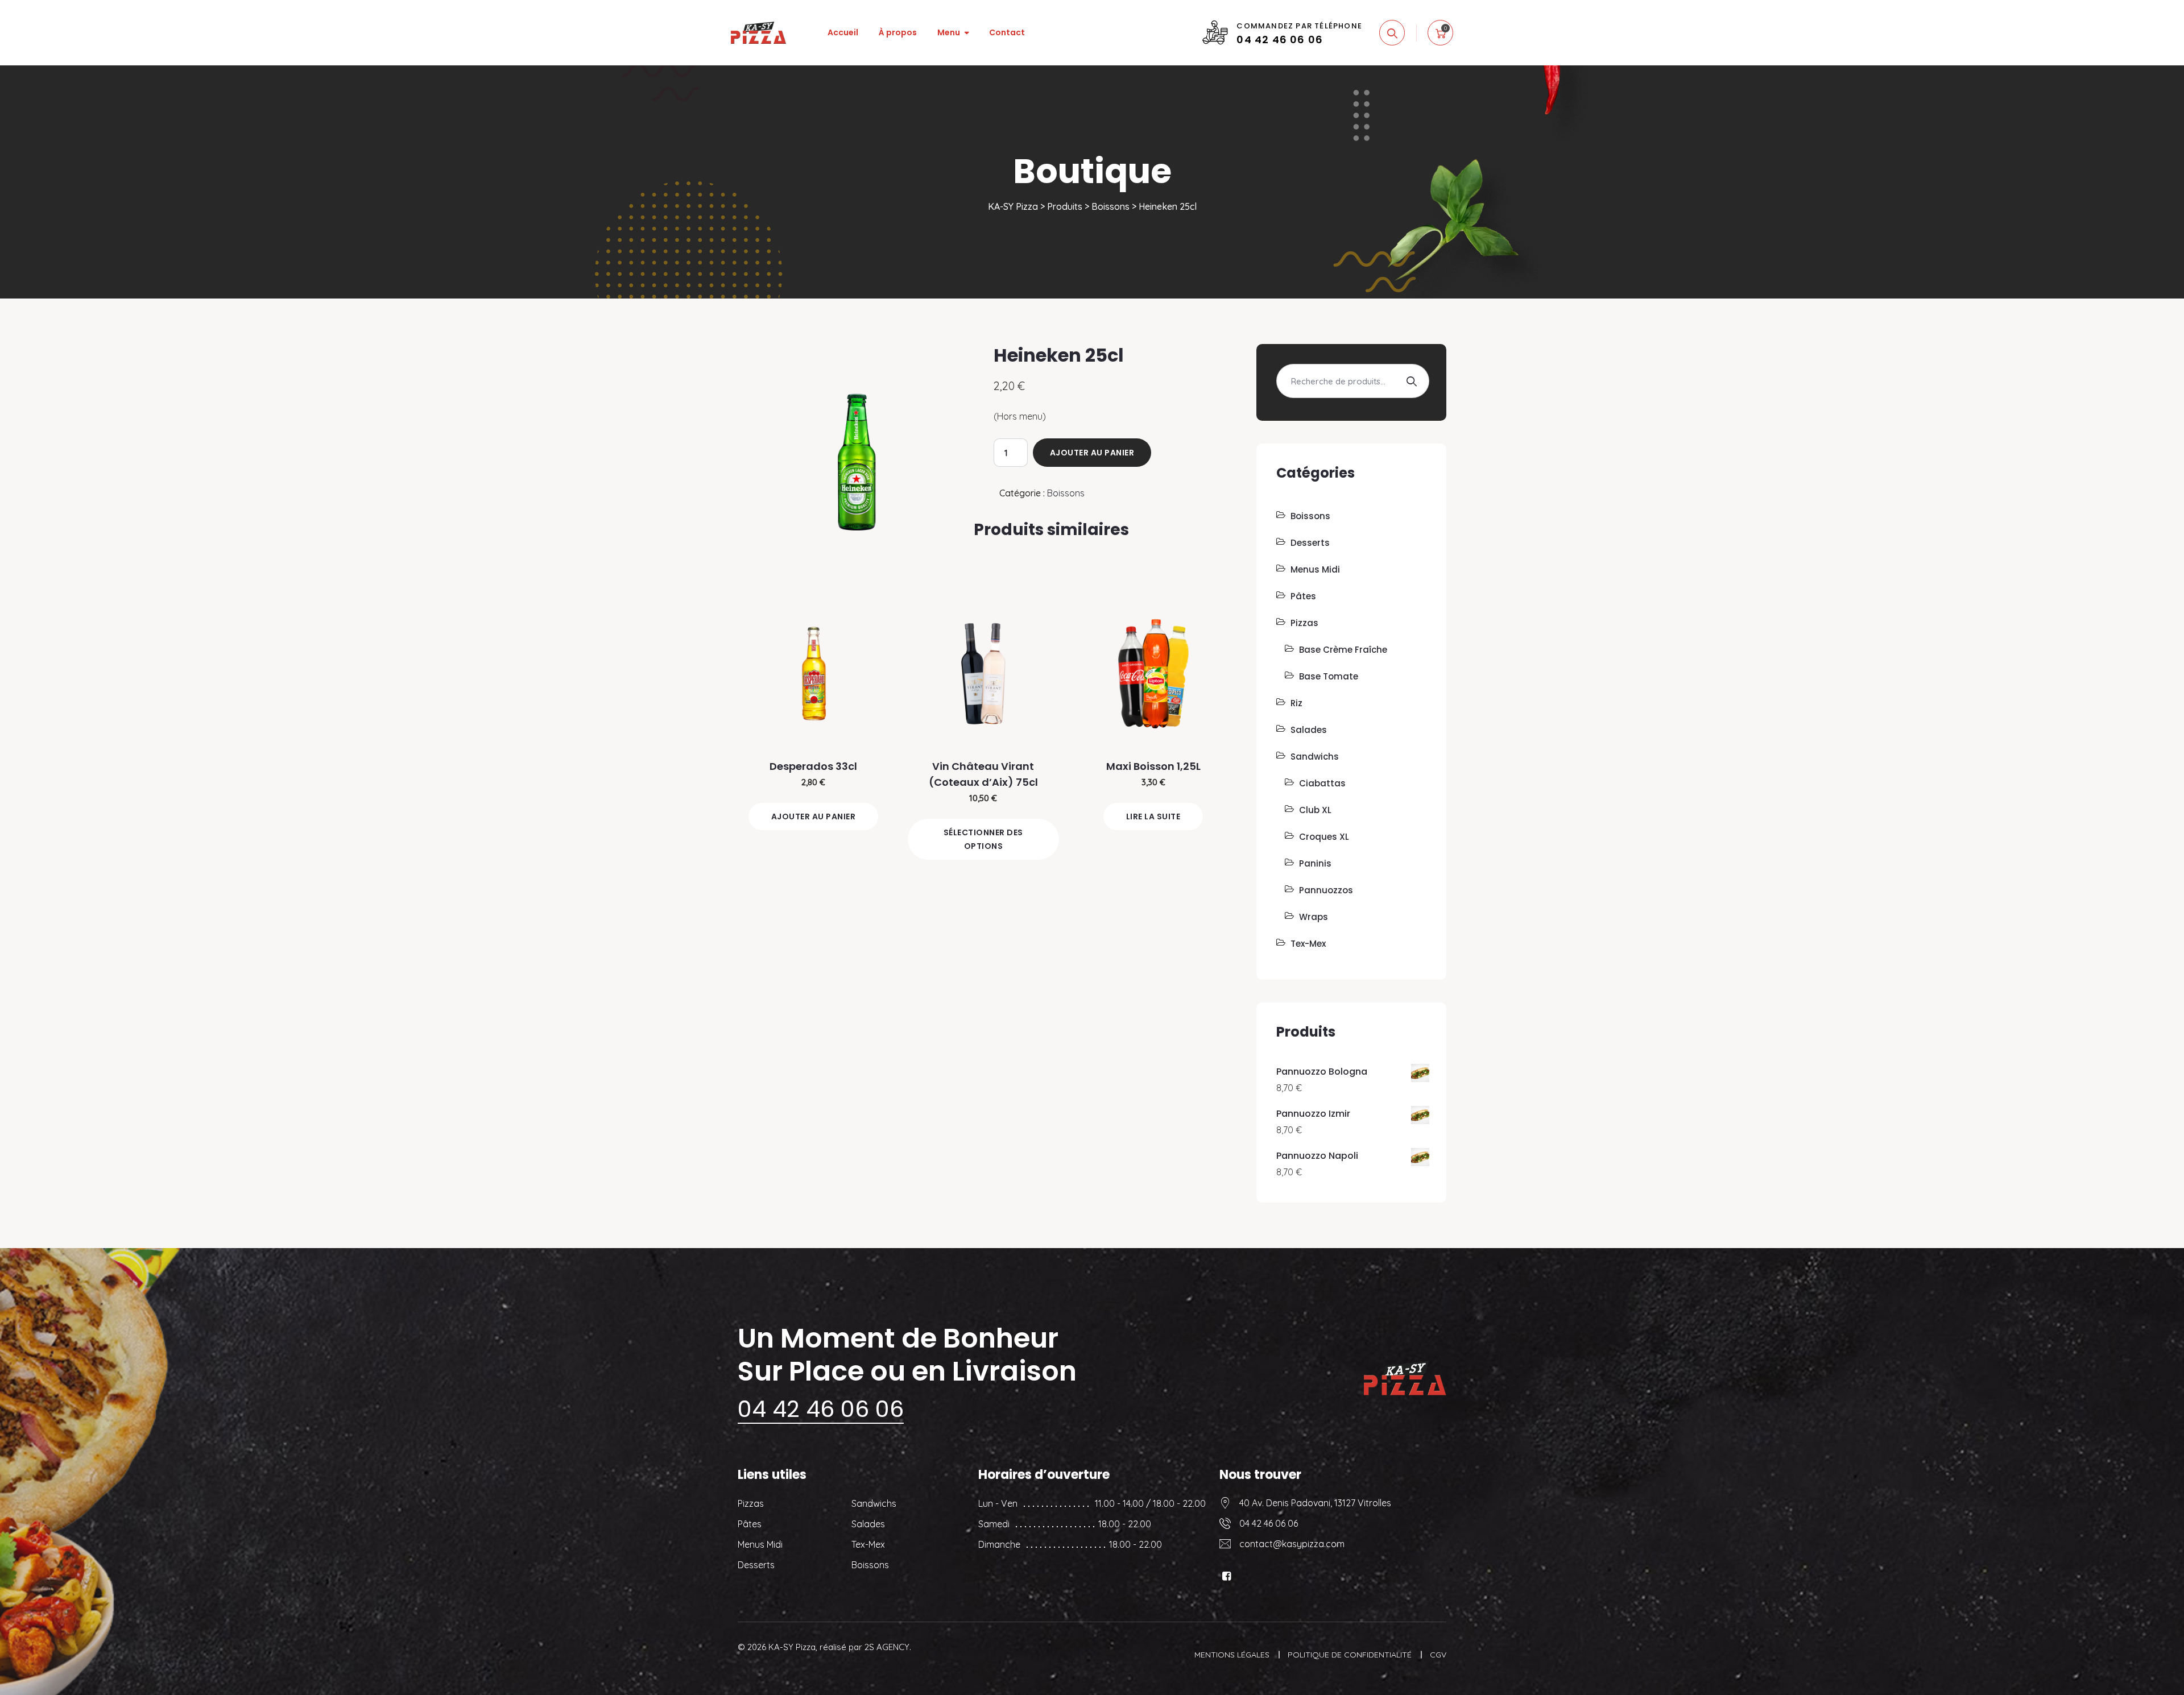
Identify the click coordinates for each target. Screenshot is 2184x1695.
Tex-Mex (1308, 944)
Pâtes (1303, 596)
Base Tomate (1329, 676)
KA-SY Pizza (792, 1647)
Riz (1296, 703)
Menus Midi (1315, 569)
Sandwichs (1315, 757)
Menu (949, 32)
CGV (1438, 1655)
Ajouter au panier (1092, 453)
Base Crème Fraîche (1343, 650)
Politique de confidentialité (1350, 1655)
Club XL (1315, 810)
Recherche (1411, 381)
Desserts (1310, 543)
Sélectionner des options (983, 839)
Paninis (1315, 863)
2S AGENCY (887, 1647)
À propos (898, 32)
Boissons (1066, 493)
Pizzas (1304, 623)
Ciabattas (1322, 783)
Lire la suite (1153, 817)
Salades (1309, 730)
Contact (1007, 32)
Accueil (843, 32)
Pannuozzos (1326, 890)
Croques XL (1324, 837)
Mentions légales (1232, 1655)
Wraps (1314, 917)
